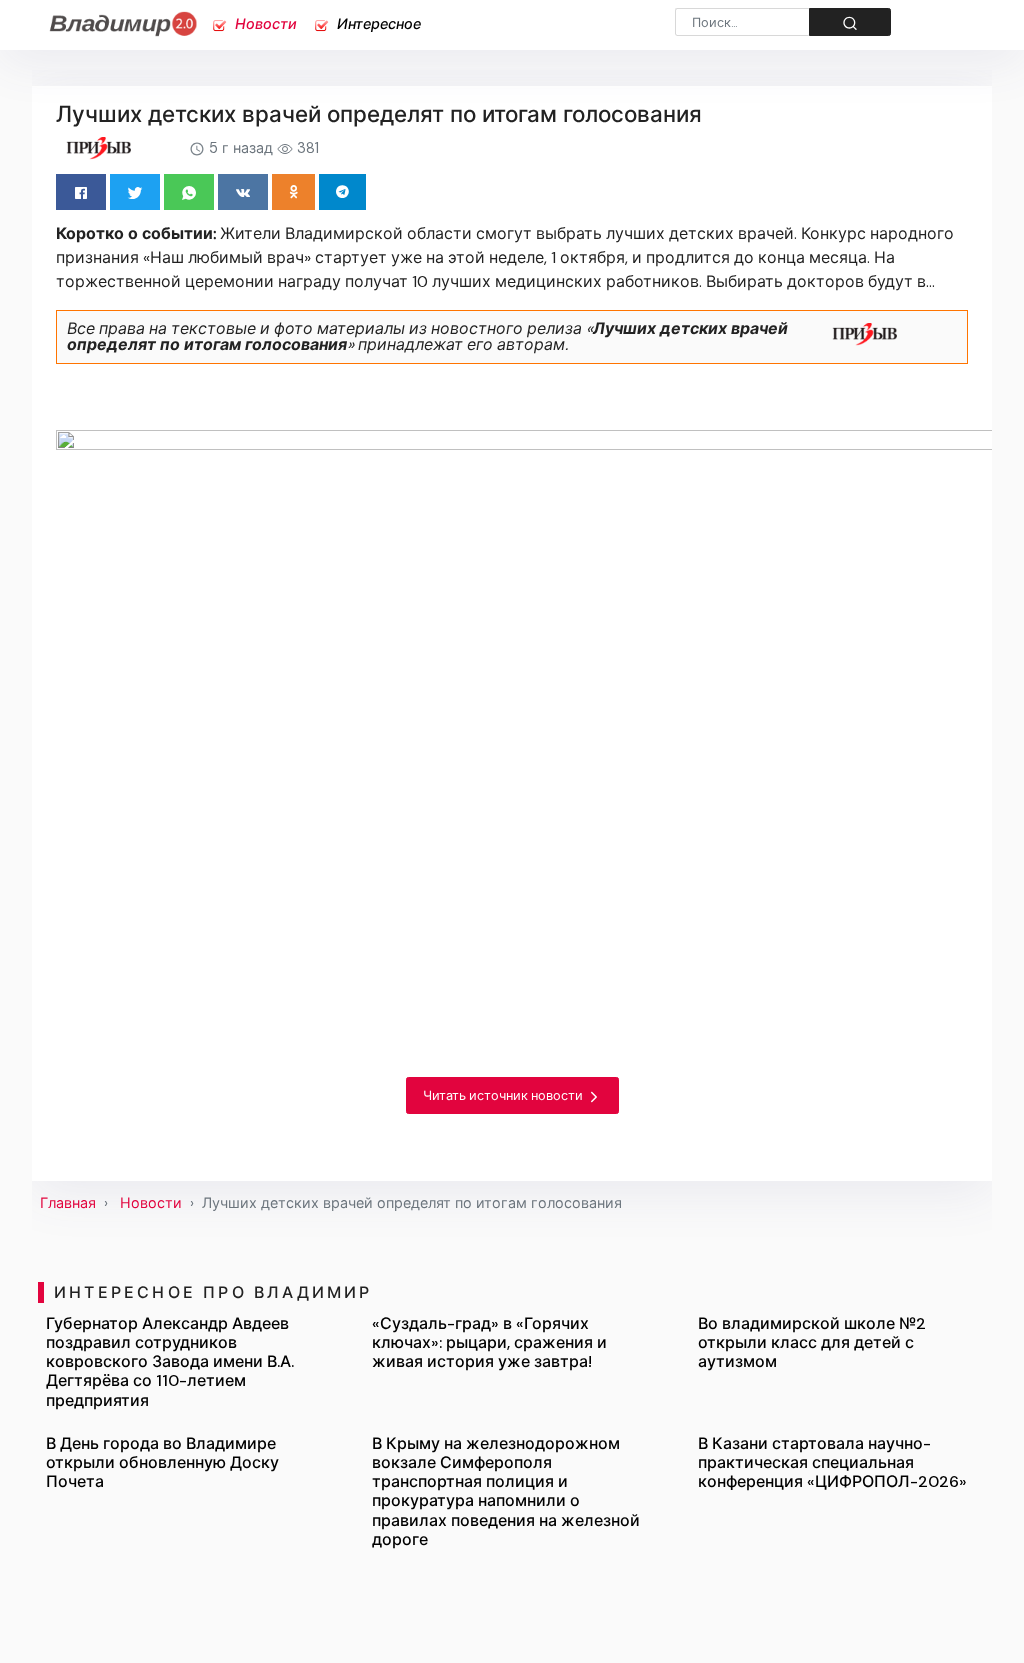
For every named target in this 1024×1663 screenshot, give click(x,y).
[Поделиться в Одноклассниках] (293, 192)
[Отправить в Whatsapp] (189, 192)
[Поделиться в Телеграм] (342, 192)
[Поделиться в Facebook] (81, 192)
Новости (264, 24)
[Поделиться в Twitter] (135, 192)
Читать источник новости (504, 1095)
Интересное (377, 24)
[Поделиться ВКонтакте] (243, 192)
